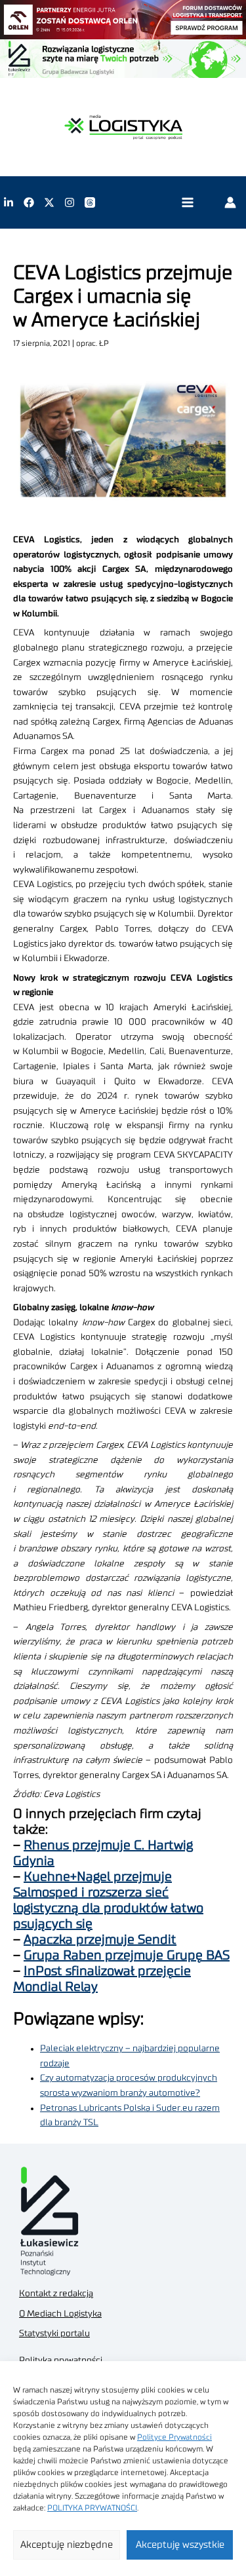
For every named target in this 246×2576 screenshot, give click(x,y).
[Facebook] (29, 202)
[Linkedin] (9, 202)
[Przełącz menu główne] (187, 203)
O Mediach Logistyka (60, 2314)
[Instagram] (70, 202)
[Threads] (90, 202)
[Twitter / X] (49, 202)
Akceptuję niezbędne (67, 2545)
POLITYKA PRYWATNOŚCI (92, 2508)
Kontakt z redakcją (56, 2294)
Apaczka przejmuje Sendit (100, 1940)
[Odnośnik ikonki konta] (230, 202)
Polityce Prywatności (174, 2437)
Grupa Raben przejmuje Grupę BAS (127, 1956)
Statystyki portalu (54, 2334)
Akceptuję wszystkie (180, 2545)
